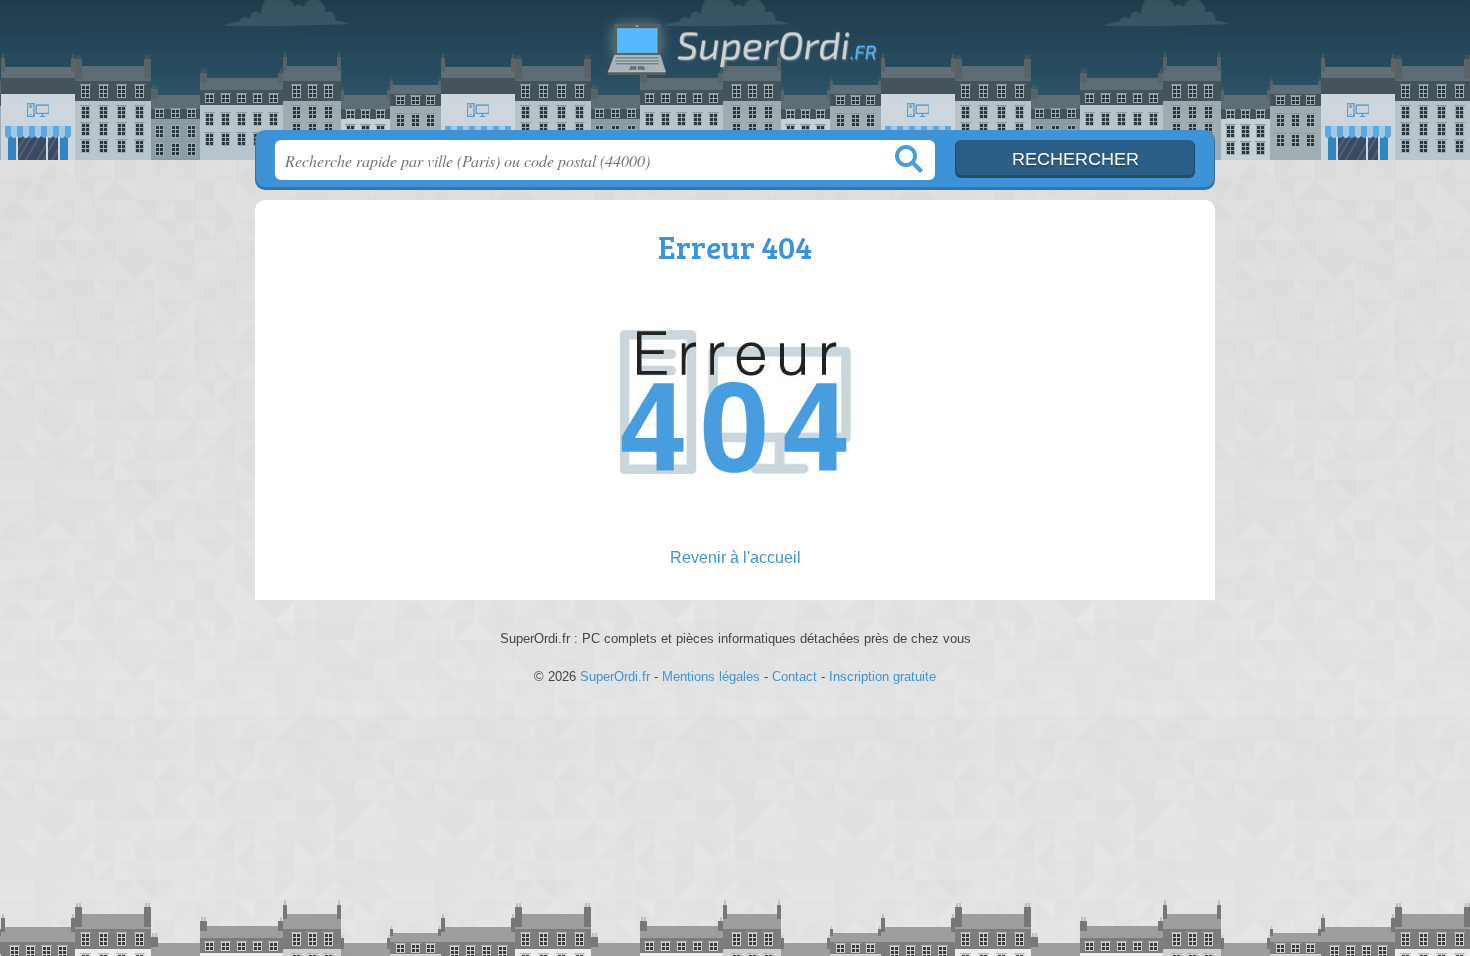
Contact (794, 676)
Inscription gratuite (882, 676)
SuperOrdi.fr (735, 71)
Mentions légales (711, 676)
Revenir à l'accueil (735, 557)
